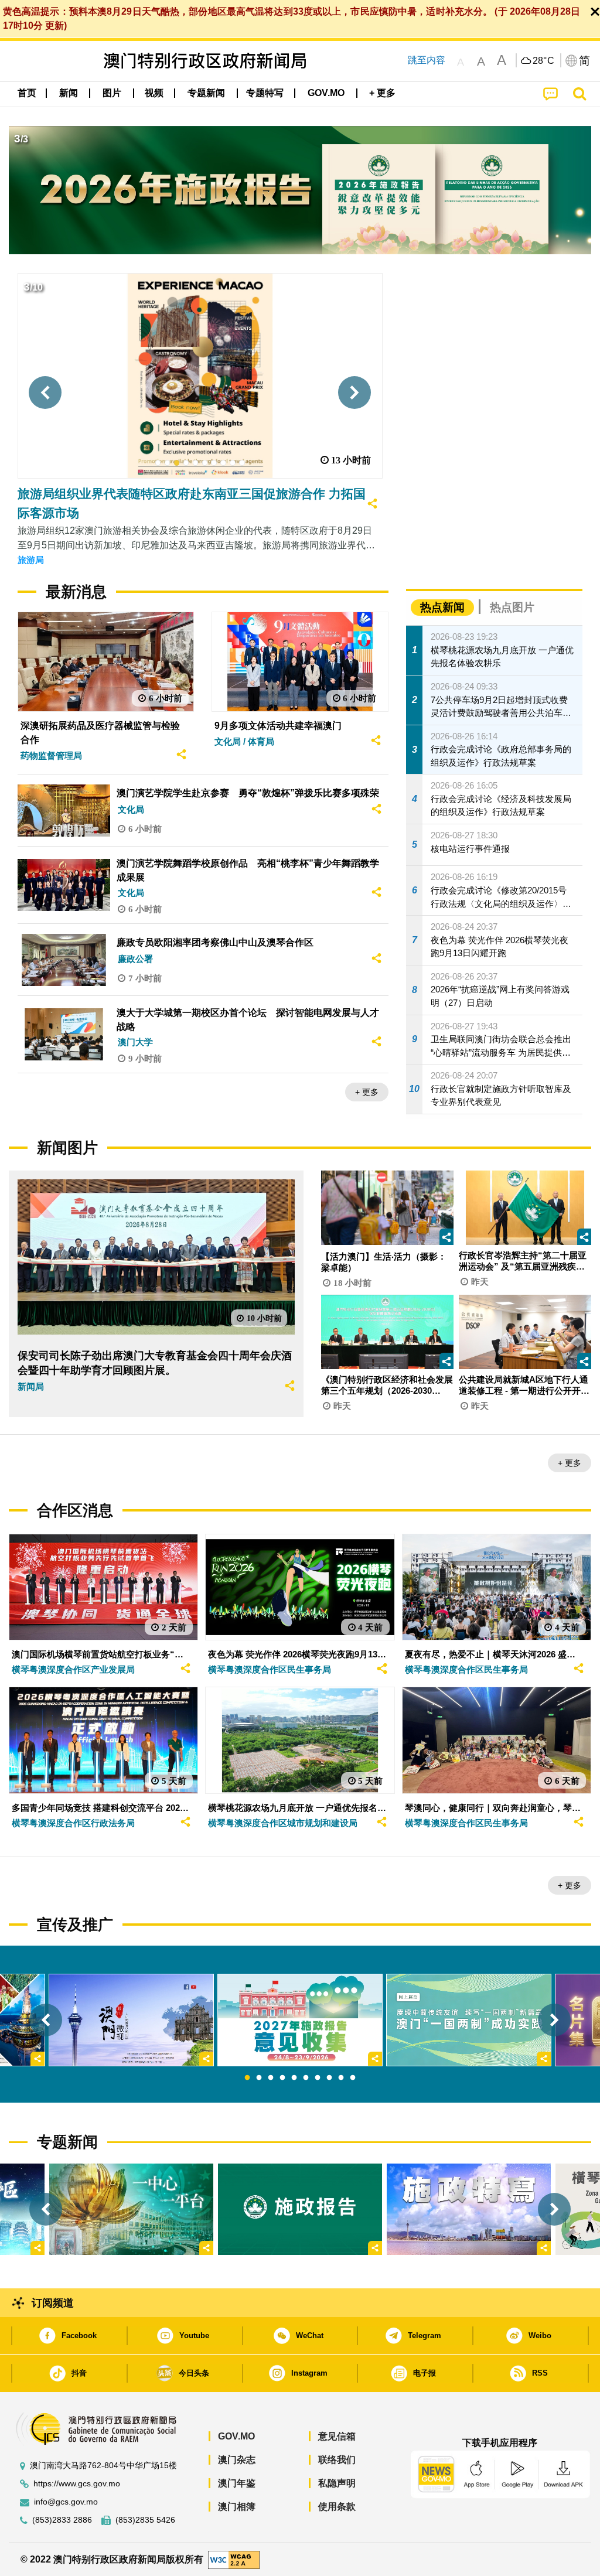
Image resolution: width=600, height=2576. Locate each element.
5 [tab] (294, 2078)
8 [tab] (329, 2078)
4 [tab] (282, 2078)
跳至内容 (427, 60)
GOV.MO (236, 2436)
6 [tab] (306, 2078)
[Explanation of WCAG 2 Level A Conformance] (234, 2559)
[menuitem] (69, 93)
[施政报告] (300, 2210)
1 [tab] (247, 2078)
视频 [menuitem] (154, 93)
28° (544, 61)
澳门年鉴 (237, 2483)
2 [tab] (259, 2078)
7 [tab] (318, 2078)
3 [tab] (271, 2078)
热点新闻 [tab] (442, 607)
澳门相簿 (237, 2507)
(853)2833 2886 (62, 2520)
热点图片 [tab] (512, 607)
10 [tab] (353, 2078)
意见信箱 (337, 2436)
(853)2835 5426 (145, 2520)
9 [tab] (341, 2078)
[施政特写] (469, 2210)
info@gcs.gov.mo (66, 2502)
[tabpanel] (300, 2020)
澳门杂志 (237, 2460)
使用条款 (337, 2507)
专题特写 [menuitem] (265, 93)
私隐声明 (337, 2483)
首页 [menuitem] (27, 93)
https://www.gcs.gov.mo (77, 2484)
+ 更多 (367, 1092)
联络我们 (337, 2460)
